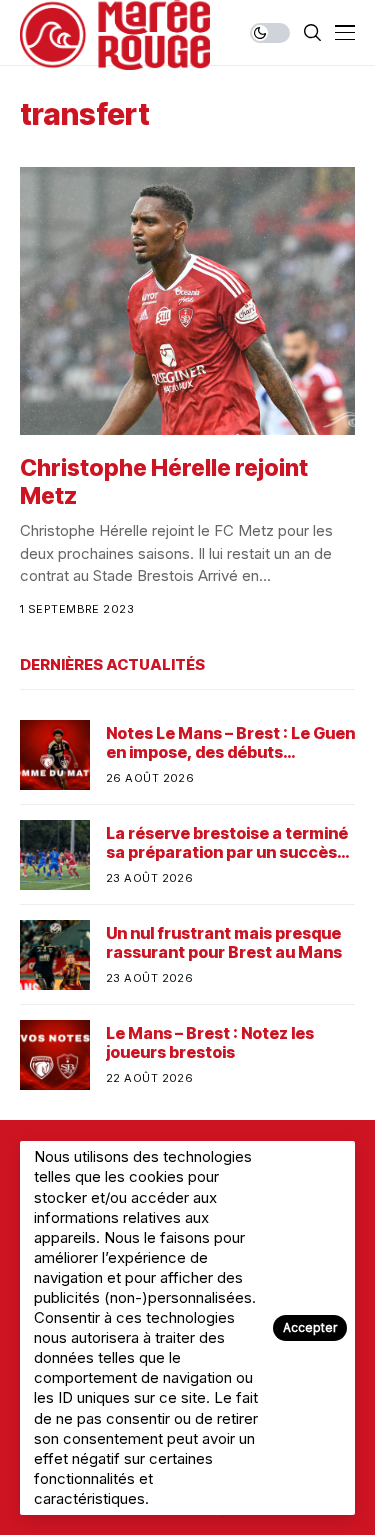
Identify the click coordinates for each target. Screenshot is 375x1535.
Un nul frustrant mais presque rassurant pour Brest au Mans (224, 943)
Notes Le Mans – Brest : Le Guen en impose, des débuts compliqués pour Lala (230, 743)
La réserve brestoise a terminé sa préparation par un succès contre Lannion (227, 843)
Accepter (310, 1327)
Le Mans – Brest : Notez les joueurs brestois (210, 1043)
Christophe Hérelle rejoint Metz (164, 482)
